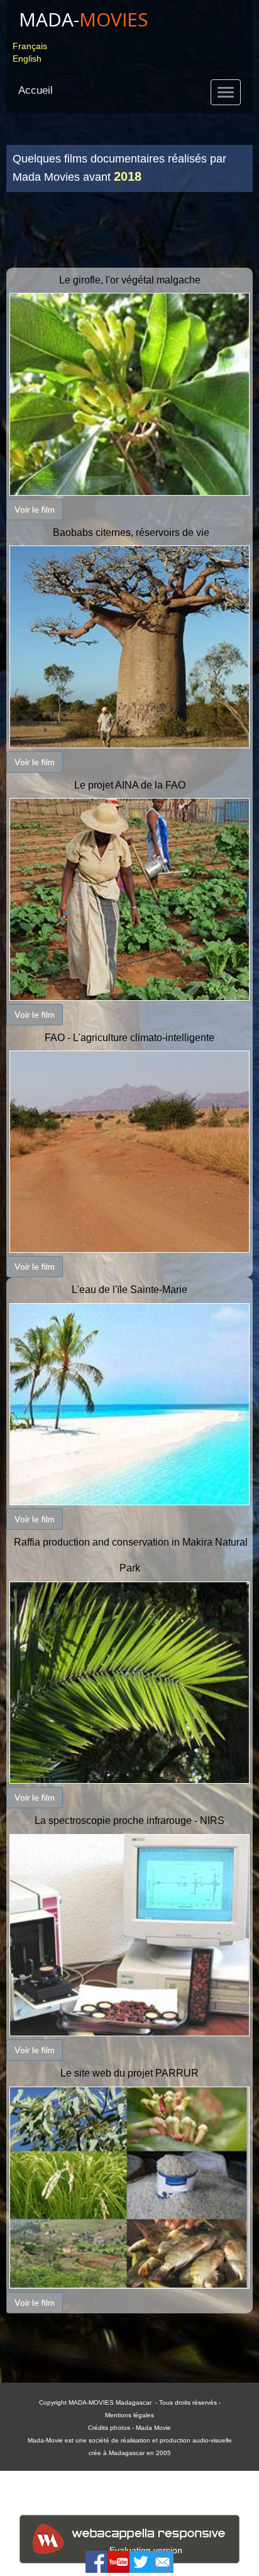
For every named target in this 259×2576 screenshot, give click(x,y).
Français (30, 46)
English (27, 59)
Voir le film (35, 509)
